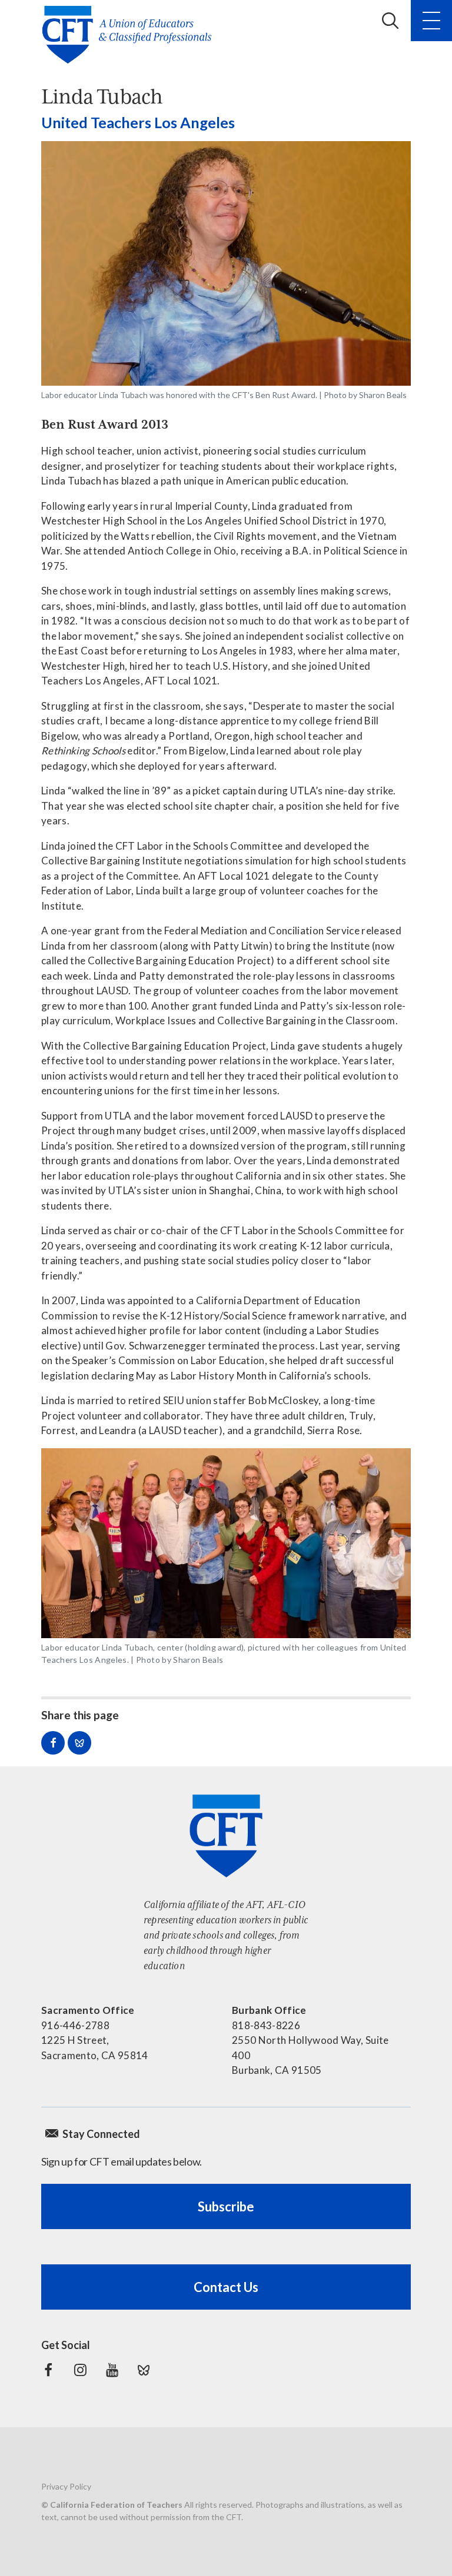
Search (390, 21)
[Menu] (431, 21)
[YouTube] (112, 2370)
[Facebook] (48, 2370)
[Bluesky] (144, 2370)
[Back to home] (130, 35)
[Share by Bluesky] (79, 1743)
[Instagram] (80, 2370)
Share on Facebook (53, 1743)
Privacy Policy (66, 2486)
